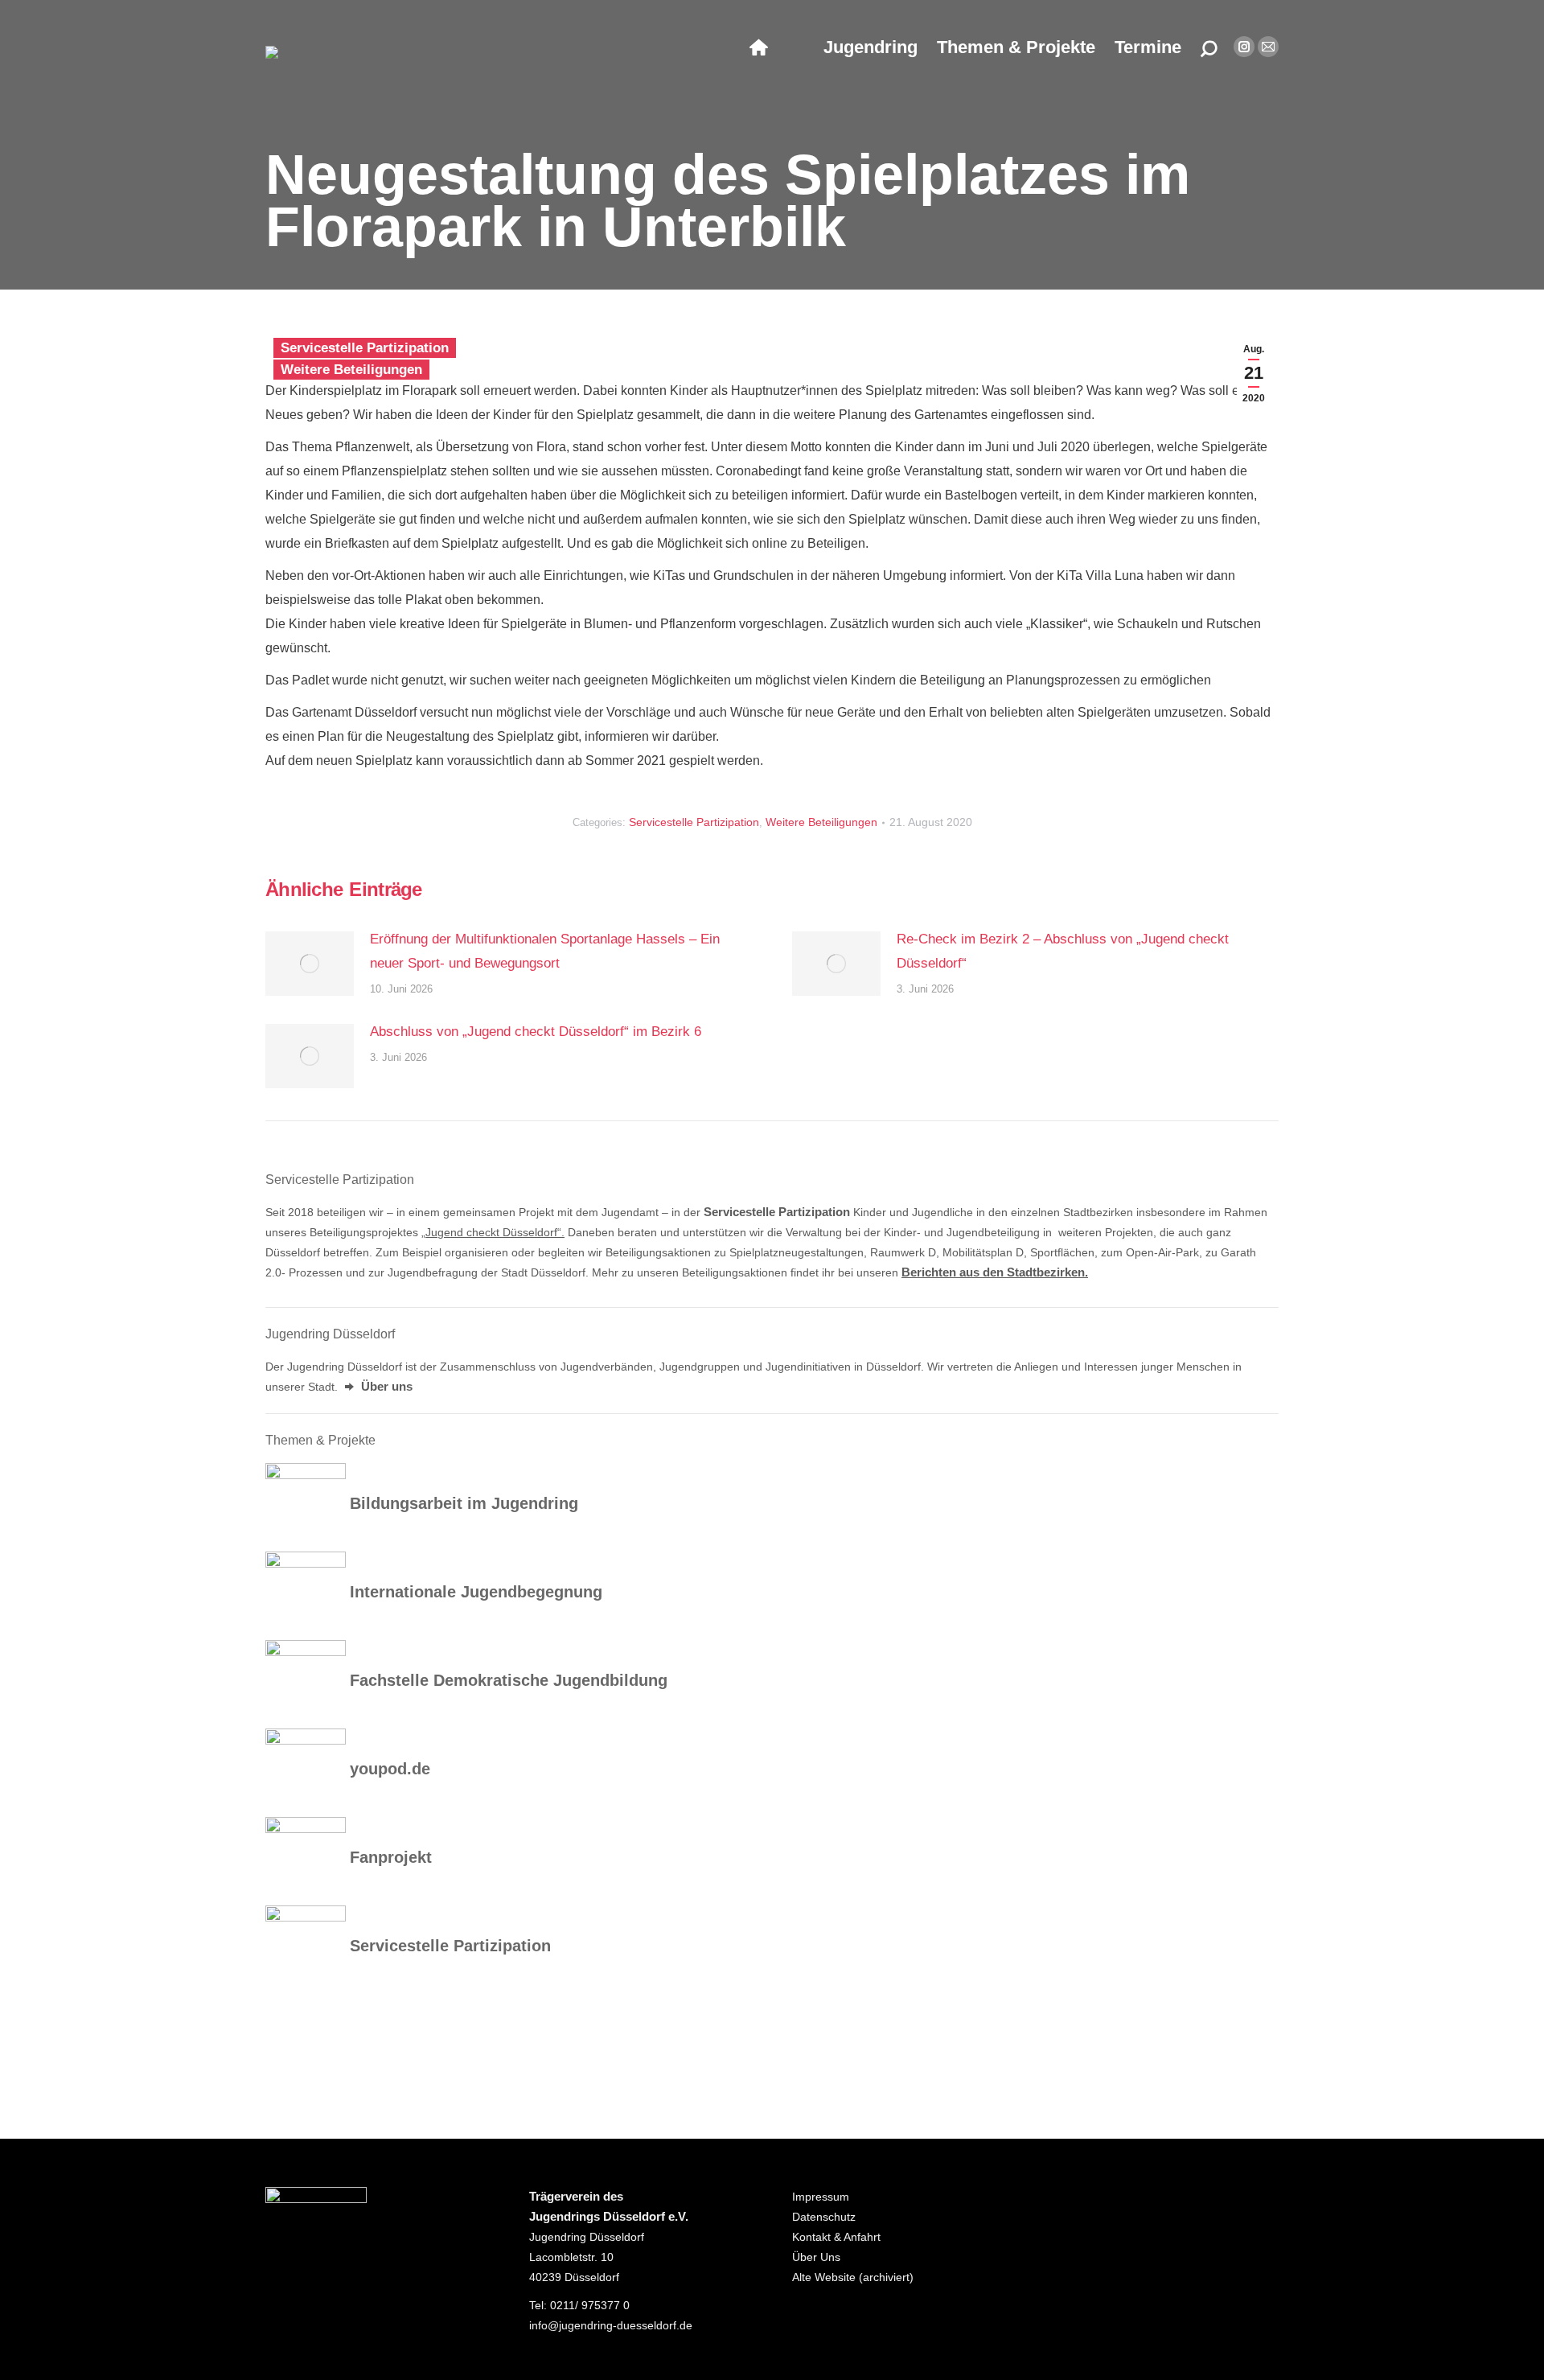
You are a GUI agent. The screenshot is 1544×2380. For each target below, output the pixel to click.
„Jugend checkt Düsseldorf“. (493, 1232)
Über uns (385, 1387)
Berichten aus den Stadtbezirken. (995, 1272)
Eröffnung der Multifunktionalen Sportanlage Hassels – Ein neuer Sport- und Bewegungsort (545, 951)
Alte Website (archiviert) (853, 2277)
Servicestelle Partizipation (365, 348)
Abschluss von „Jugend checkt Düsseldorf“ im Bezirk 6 (536, 1032)
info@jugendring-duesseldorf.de (611, 2325)
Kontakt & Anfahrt (836, 2237)
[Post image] (310, 964)
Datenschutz (824, 2217)
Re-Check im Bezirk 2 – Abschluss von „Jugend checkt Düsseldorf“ (1063, 951)
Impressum (821, 2197)
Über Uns (816, 2257)
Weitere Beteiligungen (351, 370)
